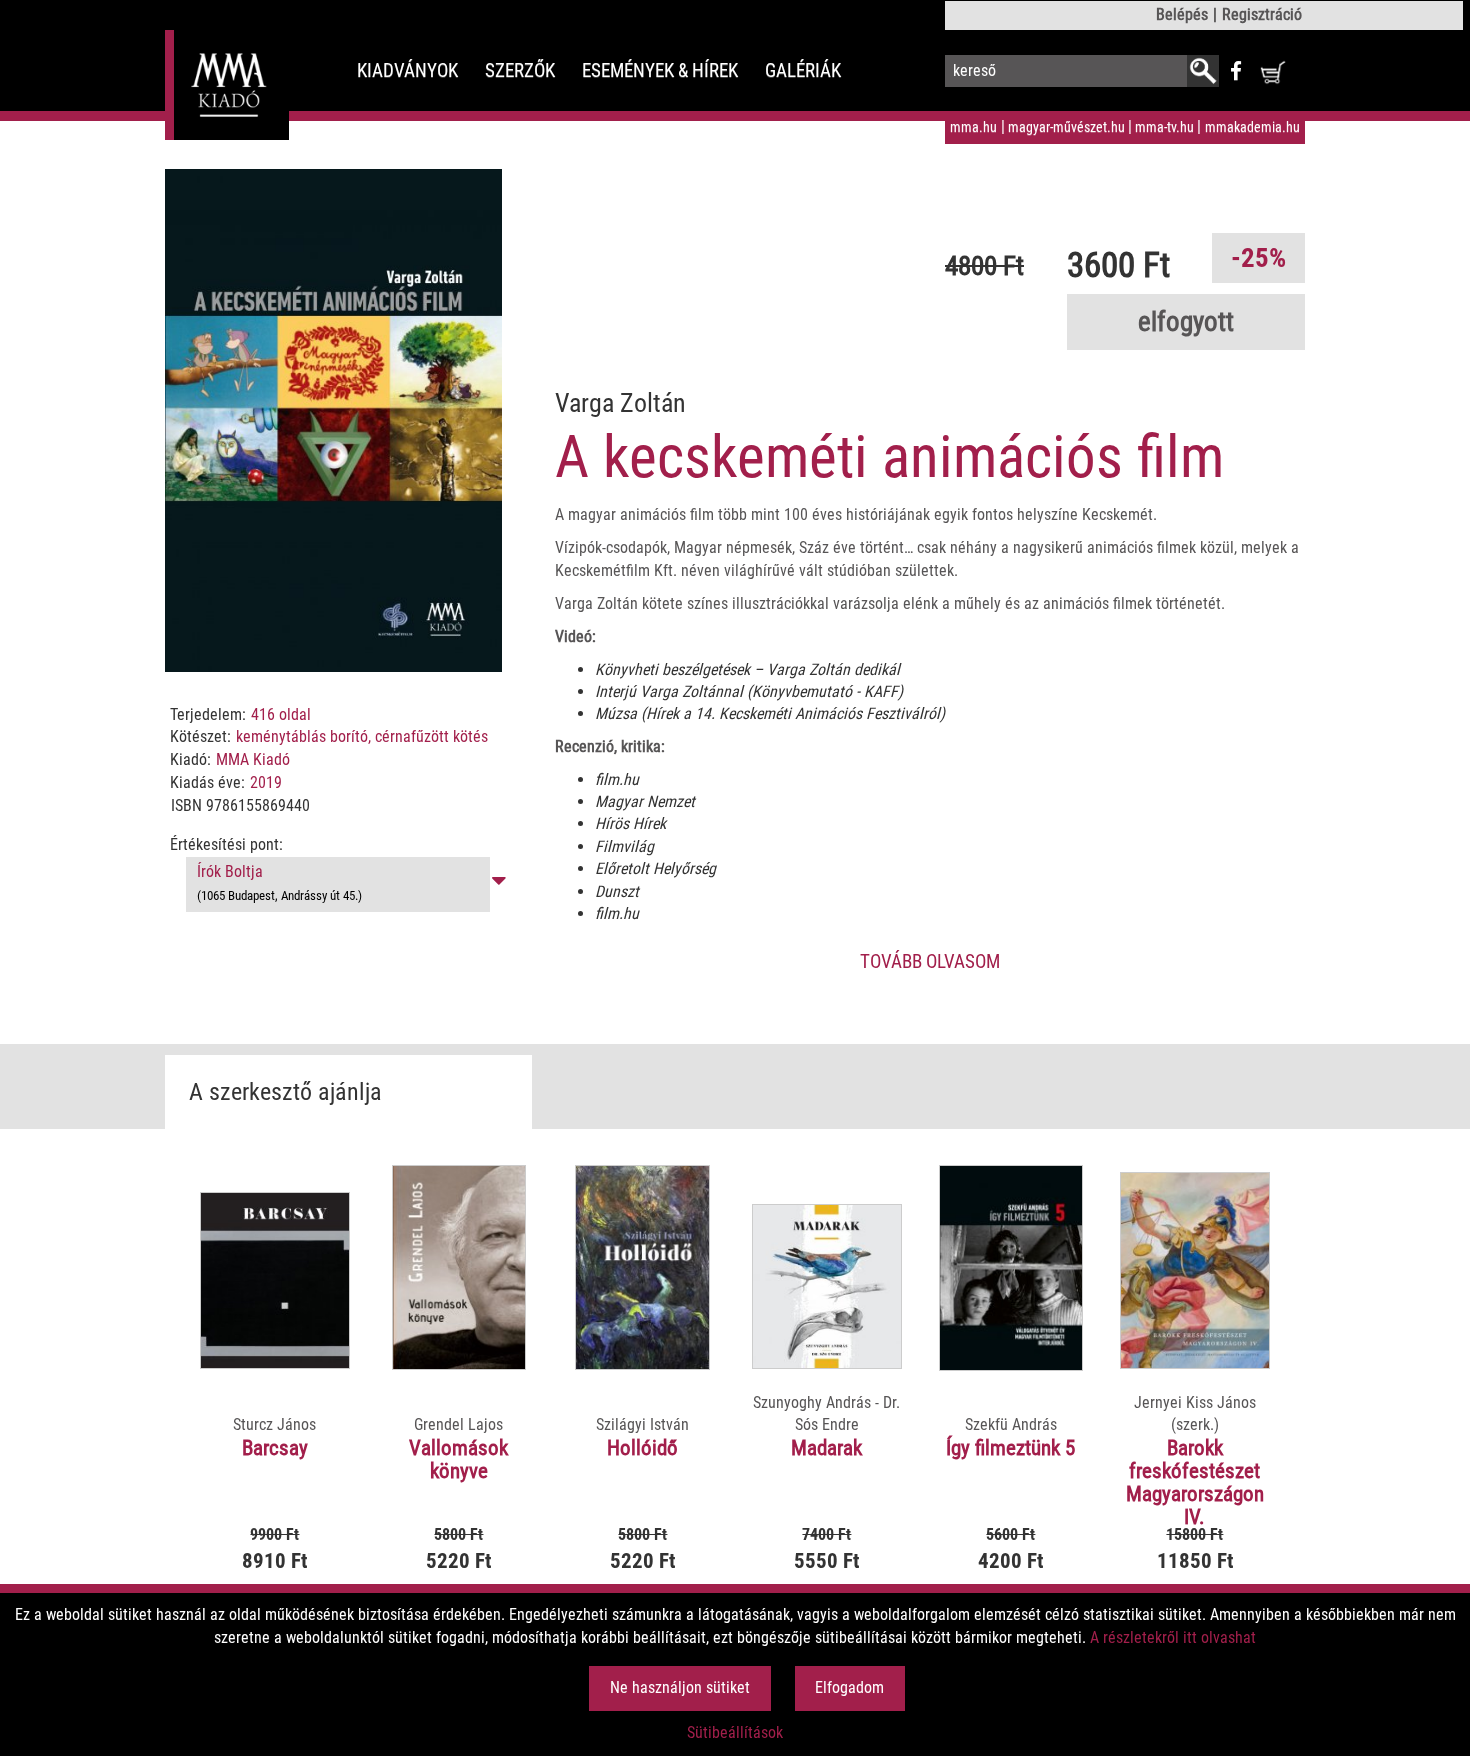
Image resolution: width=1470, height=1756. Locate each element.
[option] (275, 1404)
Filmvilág (624, 846)
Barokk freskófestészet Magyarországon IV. (1195, 1482)
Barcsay (275, 1448)
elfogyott (1186, 322)
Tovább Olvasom (930, 961)
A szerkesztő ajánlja (285, 1092)
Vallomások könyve (458, 1459)
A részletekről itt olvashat (1173, 1637)
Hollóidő (642, 1448)
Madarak (826, 1448)
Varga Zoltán (620, 403)
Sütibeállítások (735, 1732)
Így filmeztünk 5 (1010, 1448)
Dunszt (617, 891)
